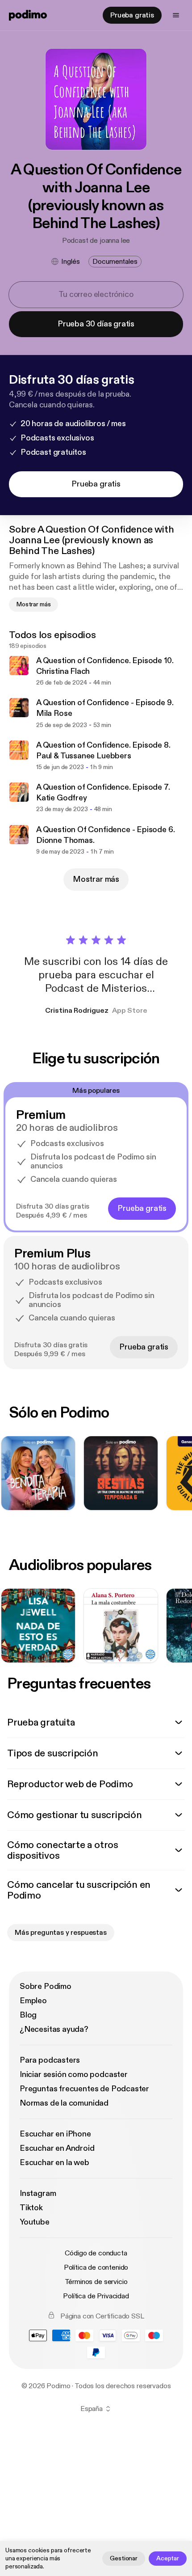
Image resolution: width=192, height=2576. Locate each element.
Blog (28, 2015)
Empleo (33, 2001)
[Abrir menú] (176, 15)
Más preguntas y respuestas (61, 1933)
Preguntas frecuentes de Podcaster (84, 2089)
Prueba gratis (132, 15)
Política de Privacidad (96, 2296)
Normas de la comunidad (64, 2103)
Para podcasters (50, 2060)
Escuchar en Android (57, 2148)
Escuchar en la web (54, 2163)
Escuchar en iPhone (55, 2134)
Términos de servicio (96, 2282)
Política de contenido (96, 2267)
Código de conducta (96, 2253)
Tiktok (31, 2208)
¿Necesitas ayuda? (54, 2029)
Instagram (38, 2193)
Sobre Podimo (46, 1986)
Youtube (35, 2222)
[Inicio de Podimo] (28, 15)
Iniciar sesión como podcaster (74, 2075)
